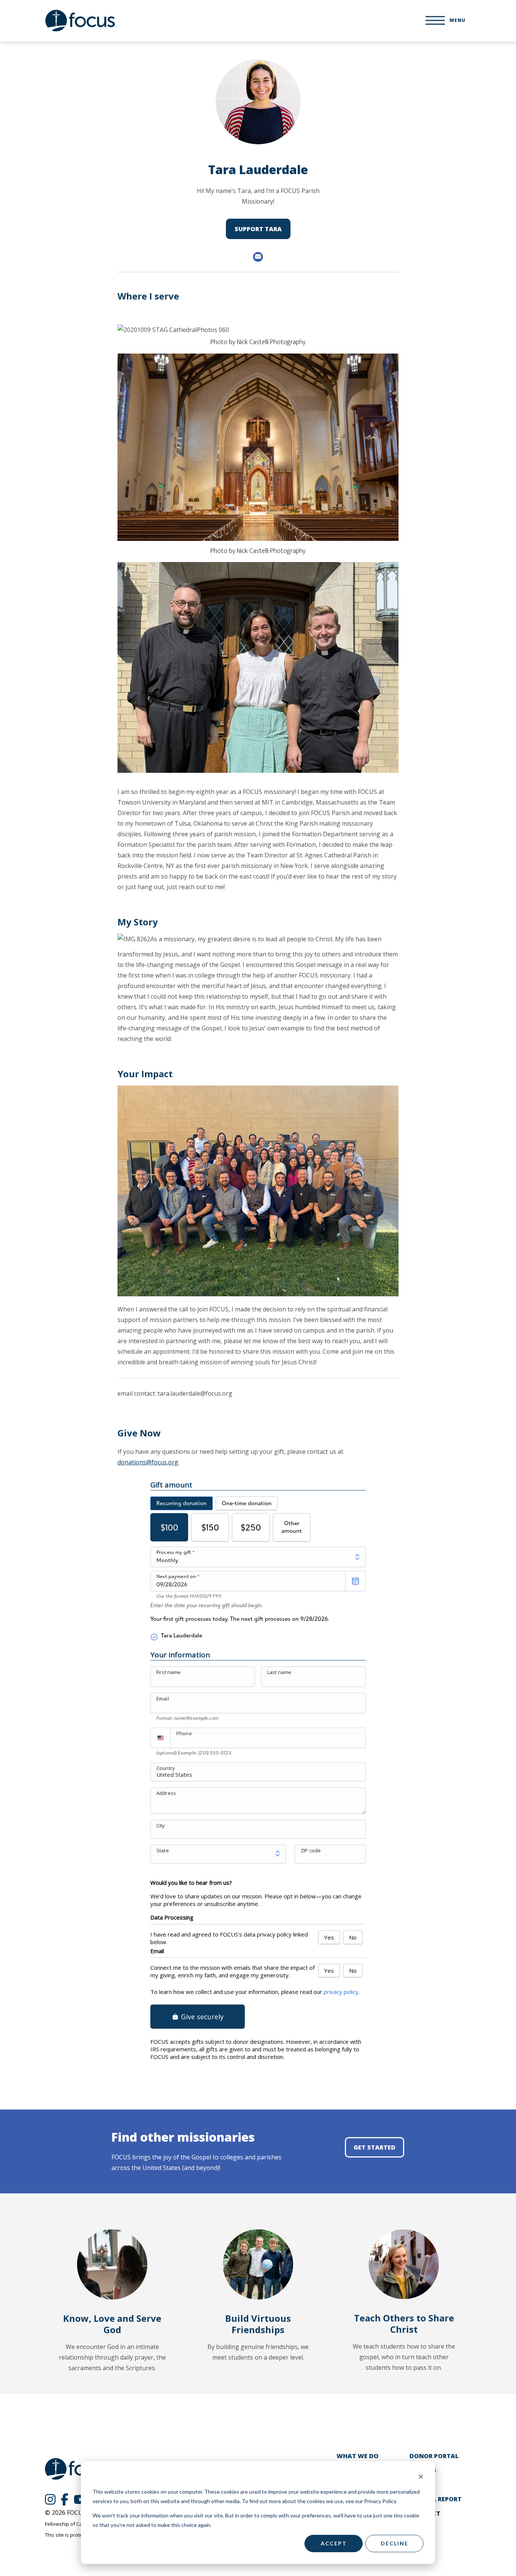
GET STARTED (375, 2147)
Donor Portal (434, 2456)
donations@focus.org (148, 1462)
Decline (395, 2543)
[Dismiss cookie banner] (421, 2478)
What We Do (358, 2456)
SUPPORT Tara (258, 229)
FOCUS (81, 21)
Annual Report (436, 2499)
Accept (334, 2543)
